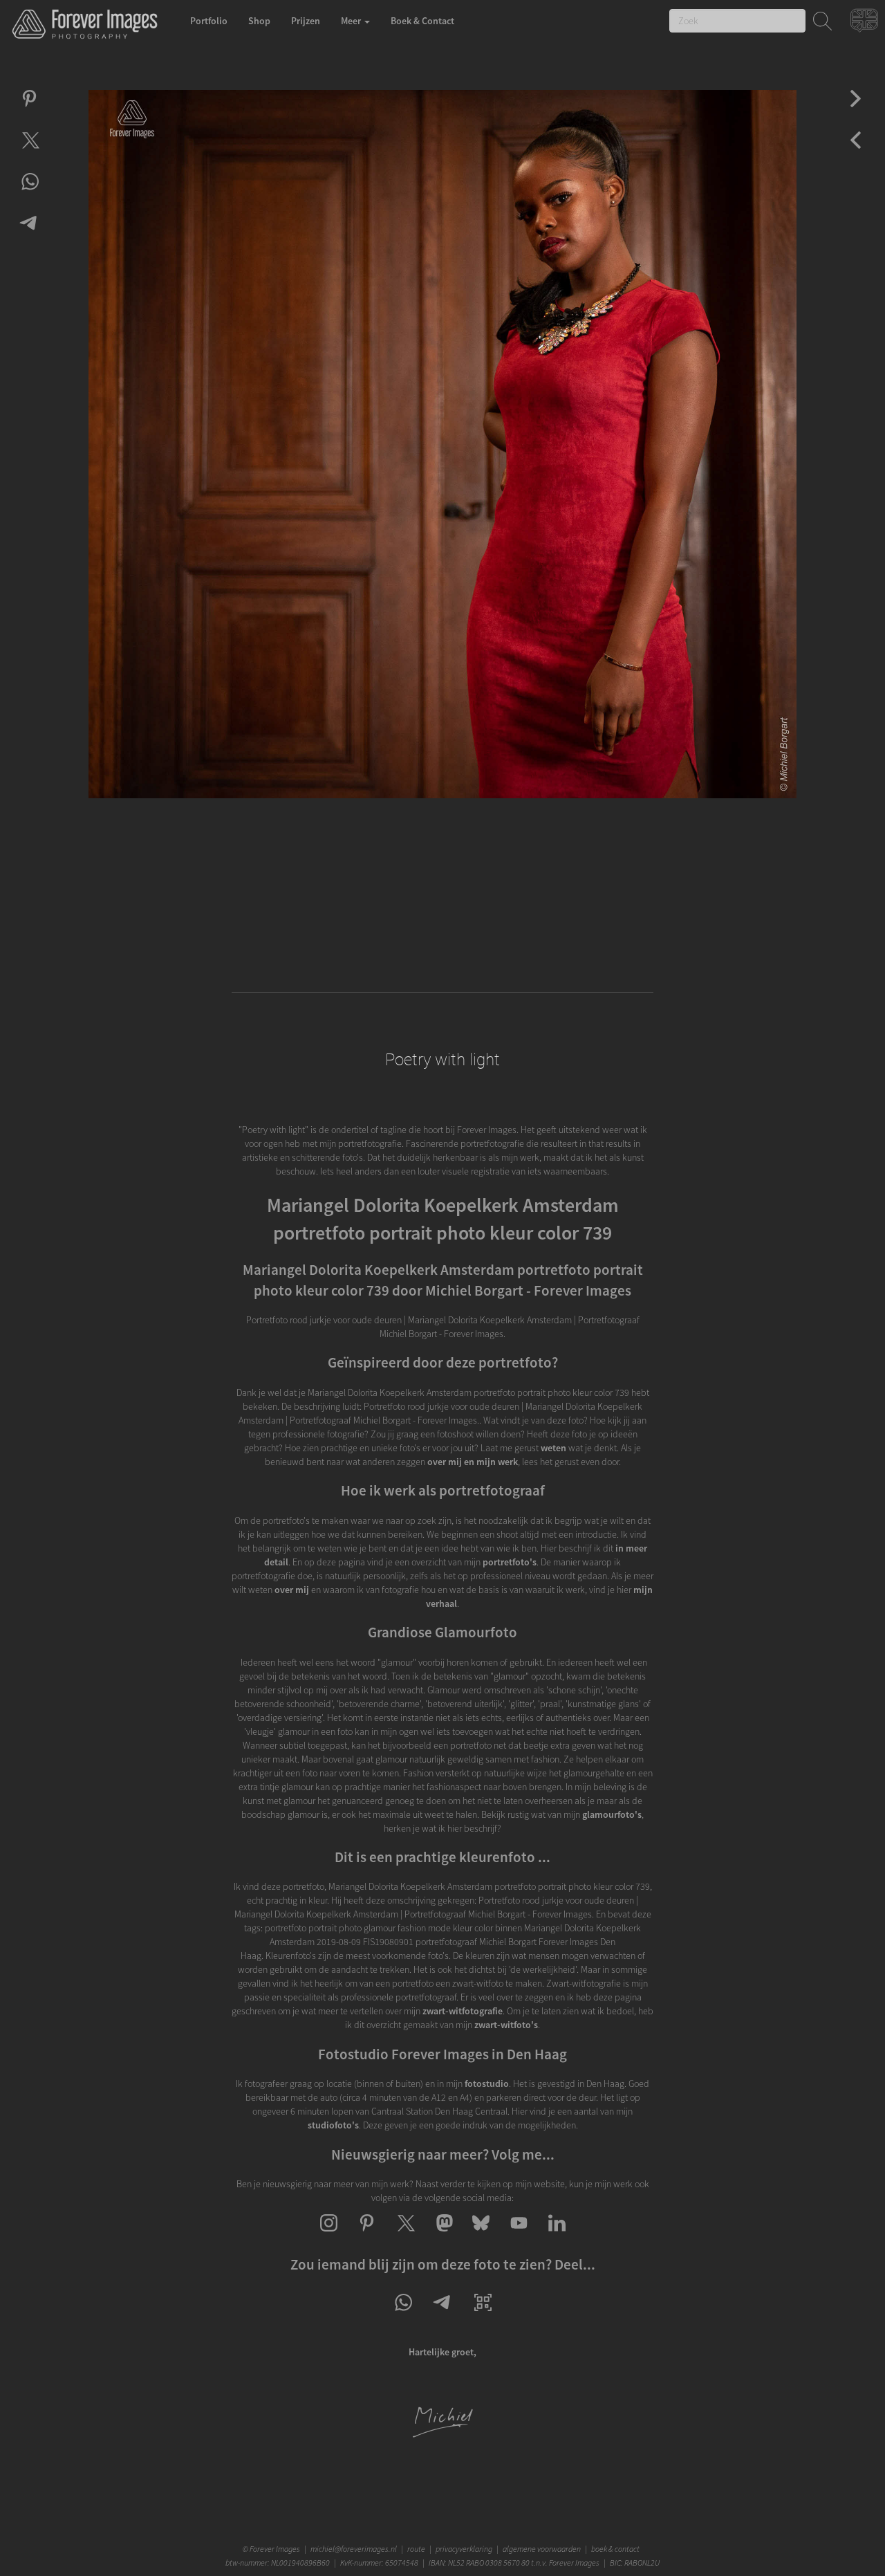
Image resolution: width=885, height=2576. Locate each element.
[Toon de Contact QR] (483, 2315)
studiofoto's (333, 2125)
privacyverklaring (464, 2549)
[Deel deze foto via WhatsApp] (29, 194)
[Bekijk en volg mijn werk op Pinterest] (367, 2235)
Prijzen (306, 21)
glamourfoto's (612, 1814)
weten (553, 1448)
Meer (352, 21)
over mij (292, 1590)
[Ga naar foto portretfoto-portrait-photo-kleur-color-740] (856, 152)
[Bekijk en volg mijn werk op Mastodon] (443, 2235)
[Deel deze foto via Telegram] (29, 235)
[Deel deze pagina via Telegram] (443, 2315)
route (416, 2549)
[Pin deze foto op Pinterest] (29, 111)
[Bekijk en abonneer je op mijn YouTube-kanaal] (519, 2235)
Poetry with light (442, 1060)
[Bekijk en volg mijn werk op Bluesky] (481, 2235)
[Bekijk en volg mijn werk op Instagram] (329, 2235)
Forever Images (276, 2549)
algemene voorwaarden (542, 2549)
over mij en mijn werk (473, 1462)
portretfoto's (510, 1562)
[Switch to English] (866, 24)
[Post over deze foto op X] (29, 152)
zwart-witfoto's (506, 2025)
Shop (259, 21)
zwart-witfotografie (463, 2011)
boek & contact (615, 2549)
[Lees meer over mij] (442, 2435)
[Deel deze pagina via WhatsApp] (403, 2315)
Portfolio (209, 21)
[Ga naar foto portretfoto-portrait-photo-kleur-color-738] (856, 111)
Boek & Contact (422, 21)
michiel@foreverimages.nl (354, 2549)
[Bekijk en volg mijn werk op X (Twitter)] (405, 2235)
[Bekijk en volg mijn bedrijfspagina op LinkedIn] (557, 2235)
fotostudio (487, 2083)
